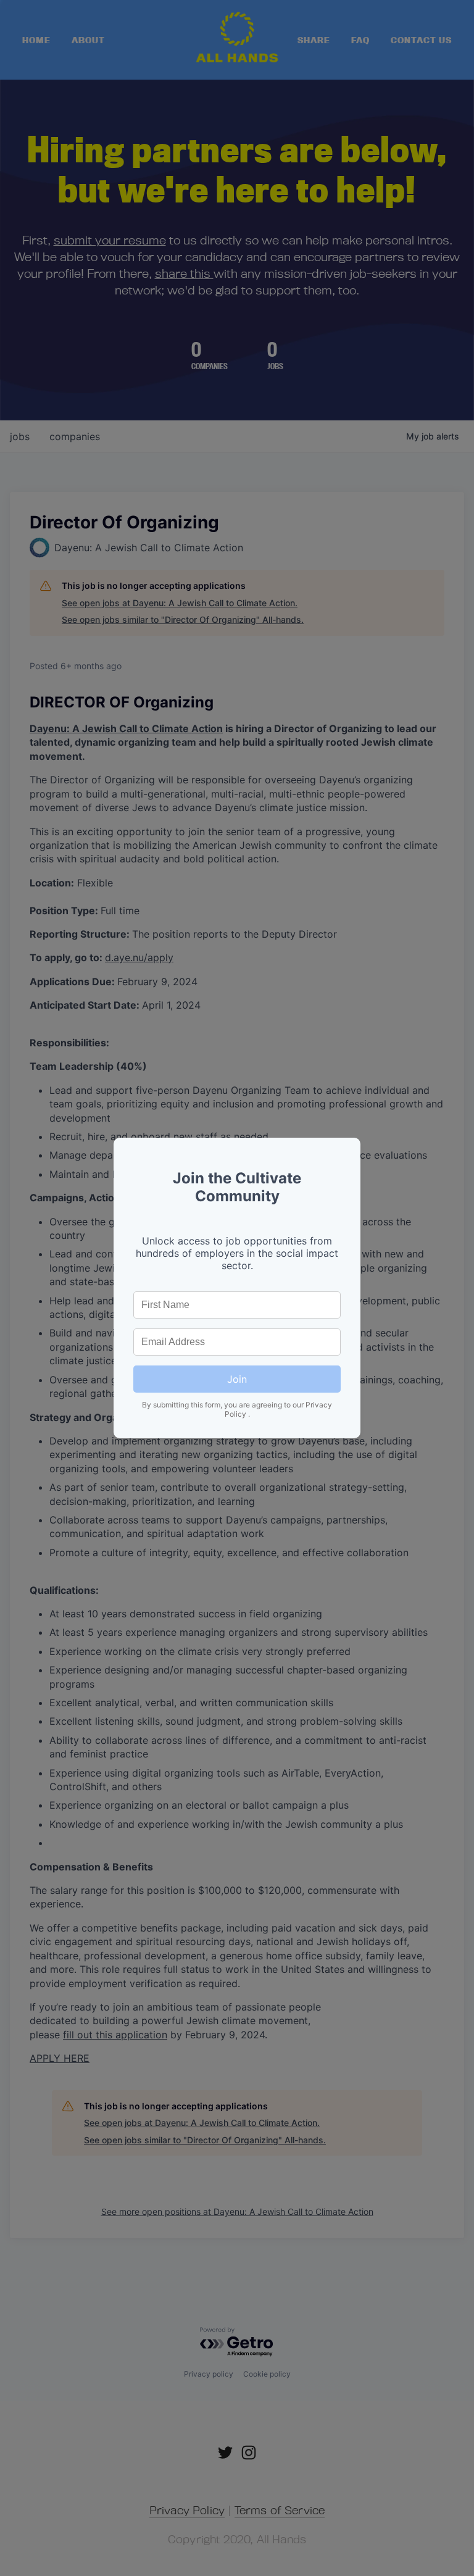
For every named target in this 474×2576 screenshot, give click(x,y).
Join (237, 1379)
